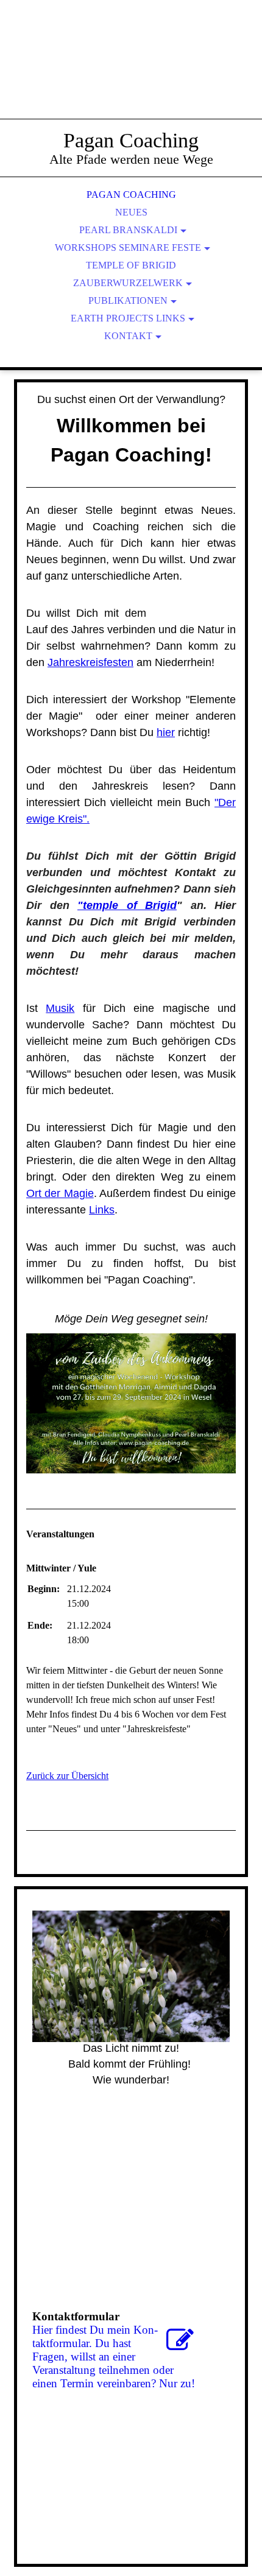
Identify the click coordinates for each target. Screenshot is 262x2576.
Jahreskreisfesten (90, 662)
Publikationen (128, 300)
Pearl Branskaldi (128, 230)
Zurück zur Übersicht (67, 1776)
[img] (131, 73)
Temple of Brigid (131, 265)
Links (102, 1210)
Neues (131, 212)
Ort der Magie (60, 1193)
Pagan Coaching (131, 195)
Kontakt (128, 336)
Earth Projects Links (128, 318)
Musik (60, 1008)
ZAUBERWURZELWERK (128, 283)
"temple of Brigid (127, 905)
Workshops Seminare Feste (128, 247)
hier (166, 732)
